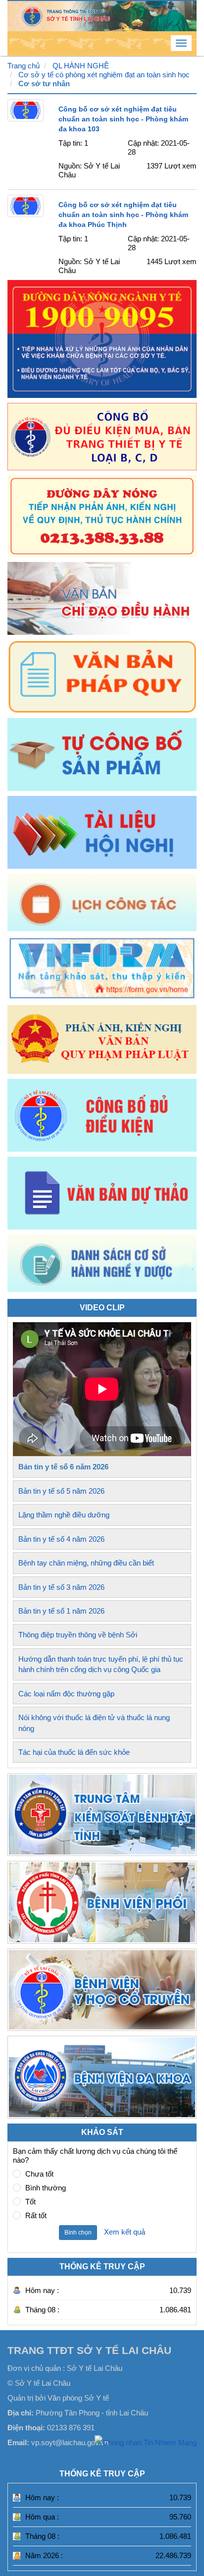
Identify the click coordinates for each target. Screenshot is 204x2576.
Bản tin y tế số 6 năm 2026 (63, 1467)
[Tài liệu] (102, 832)
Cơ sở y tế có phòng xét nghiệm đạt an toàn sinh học (104, 75)
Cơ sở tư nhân (44, 84)
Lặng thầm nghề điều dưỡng (64, 1515)
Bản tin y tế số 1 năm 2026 (61, 1611)
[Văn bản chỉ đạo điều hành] (102, 598)
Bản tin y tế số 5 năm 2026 (61, 1491)
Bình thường (46, 2188)
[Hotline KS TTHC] (102, 516)
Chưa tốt (39, 2174)
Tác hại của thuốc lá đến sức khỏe (74, 1752)
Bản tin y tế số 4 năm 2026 (61, 1539)
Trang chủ (24, 66)
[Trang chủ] (102, 15)
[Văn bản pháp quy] (102, 676)
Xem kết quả (125, 2232)
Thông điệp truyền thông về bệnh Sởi (78, 1635)
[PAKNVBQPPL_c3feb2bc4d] (102, 1039)
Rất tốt (36, 2215)
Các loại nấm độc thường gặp (66, 1694)
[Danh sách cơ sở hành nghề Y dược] (102, 1289)
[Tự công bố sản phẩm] (102, 755)
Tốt (30, 2202)
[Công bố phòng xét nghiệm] (102, 1115)
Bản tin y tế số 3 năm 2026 (61, 1587)
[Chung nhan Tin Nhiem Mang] (146, 2442)
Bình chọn (78, 2233)
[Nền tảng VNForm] (102, 968)
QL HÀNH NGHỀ (81, 66)
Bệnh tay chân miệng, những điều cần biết (86, 1563)
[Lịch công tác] (102, 902)
